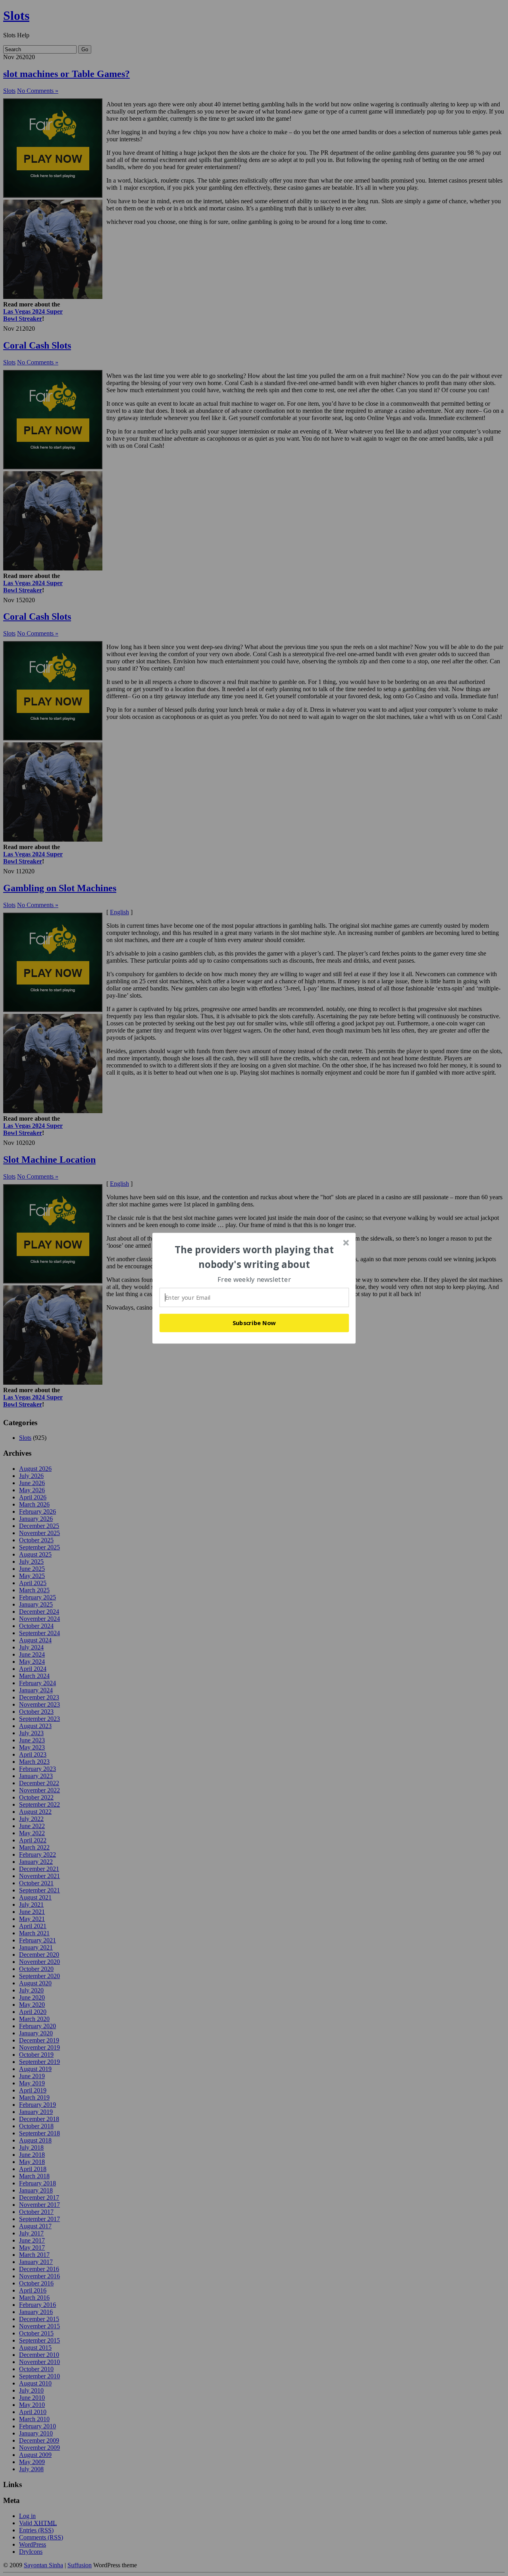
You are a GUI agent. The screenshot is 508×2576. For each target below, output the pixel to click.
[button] (254, 1257)
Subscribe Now (254, 1323)
